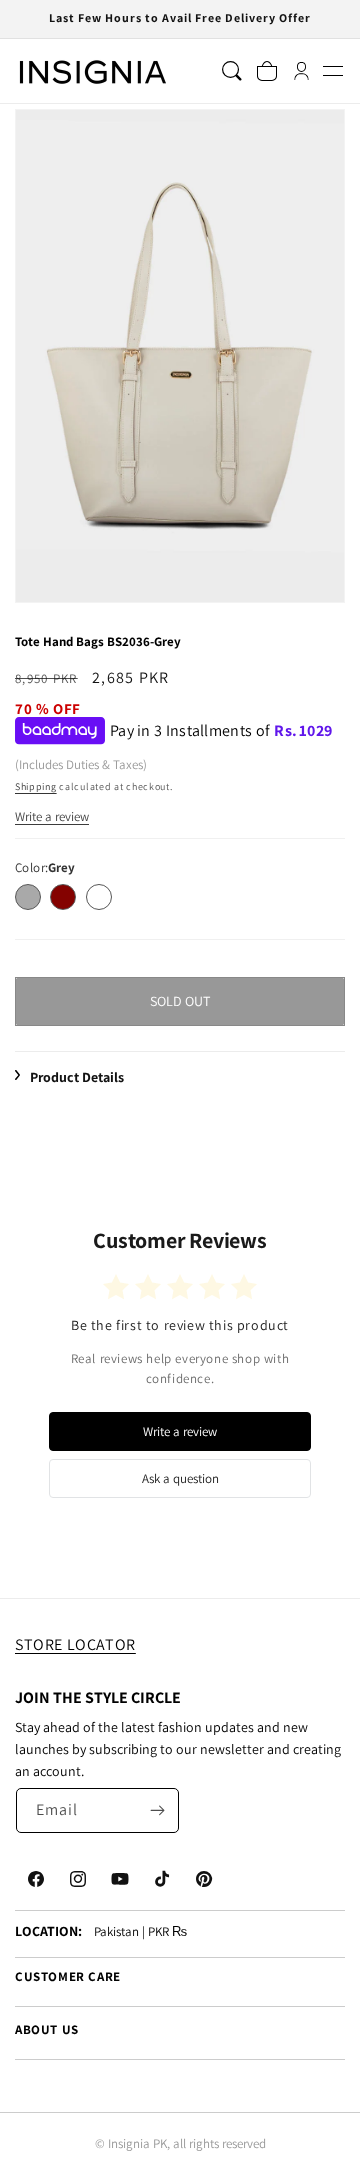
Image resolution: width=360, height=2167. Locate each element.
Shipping (36, 786)
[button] (332, 71)
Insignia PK (137, 2143)
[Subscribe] (157, 1810)
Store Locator (75, 1644)
